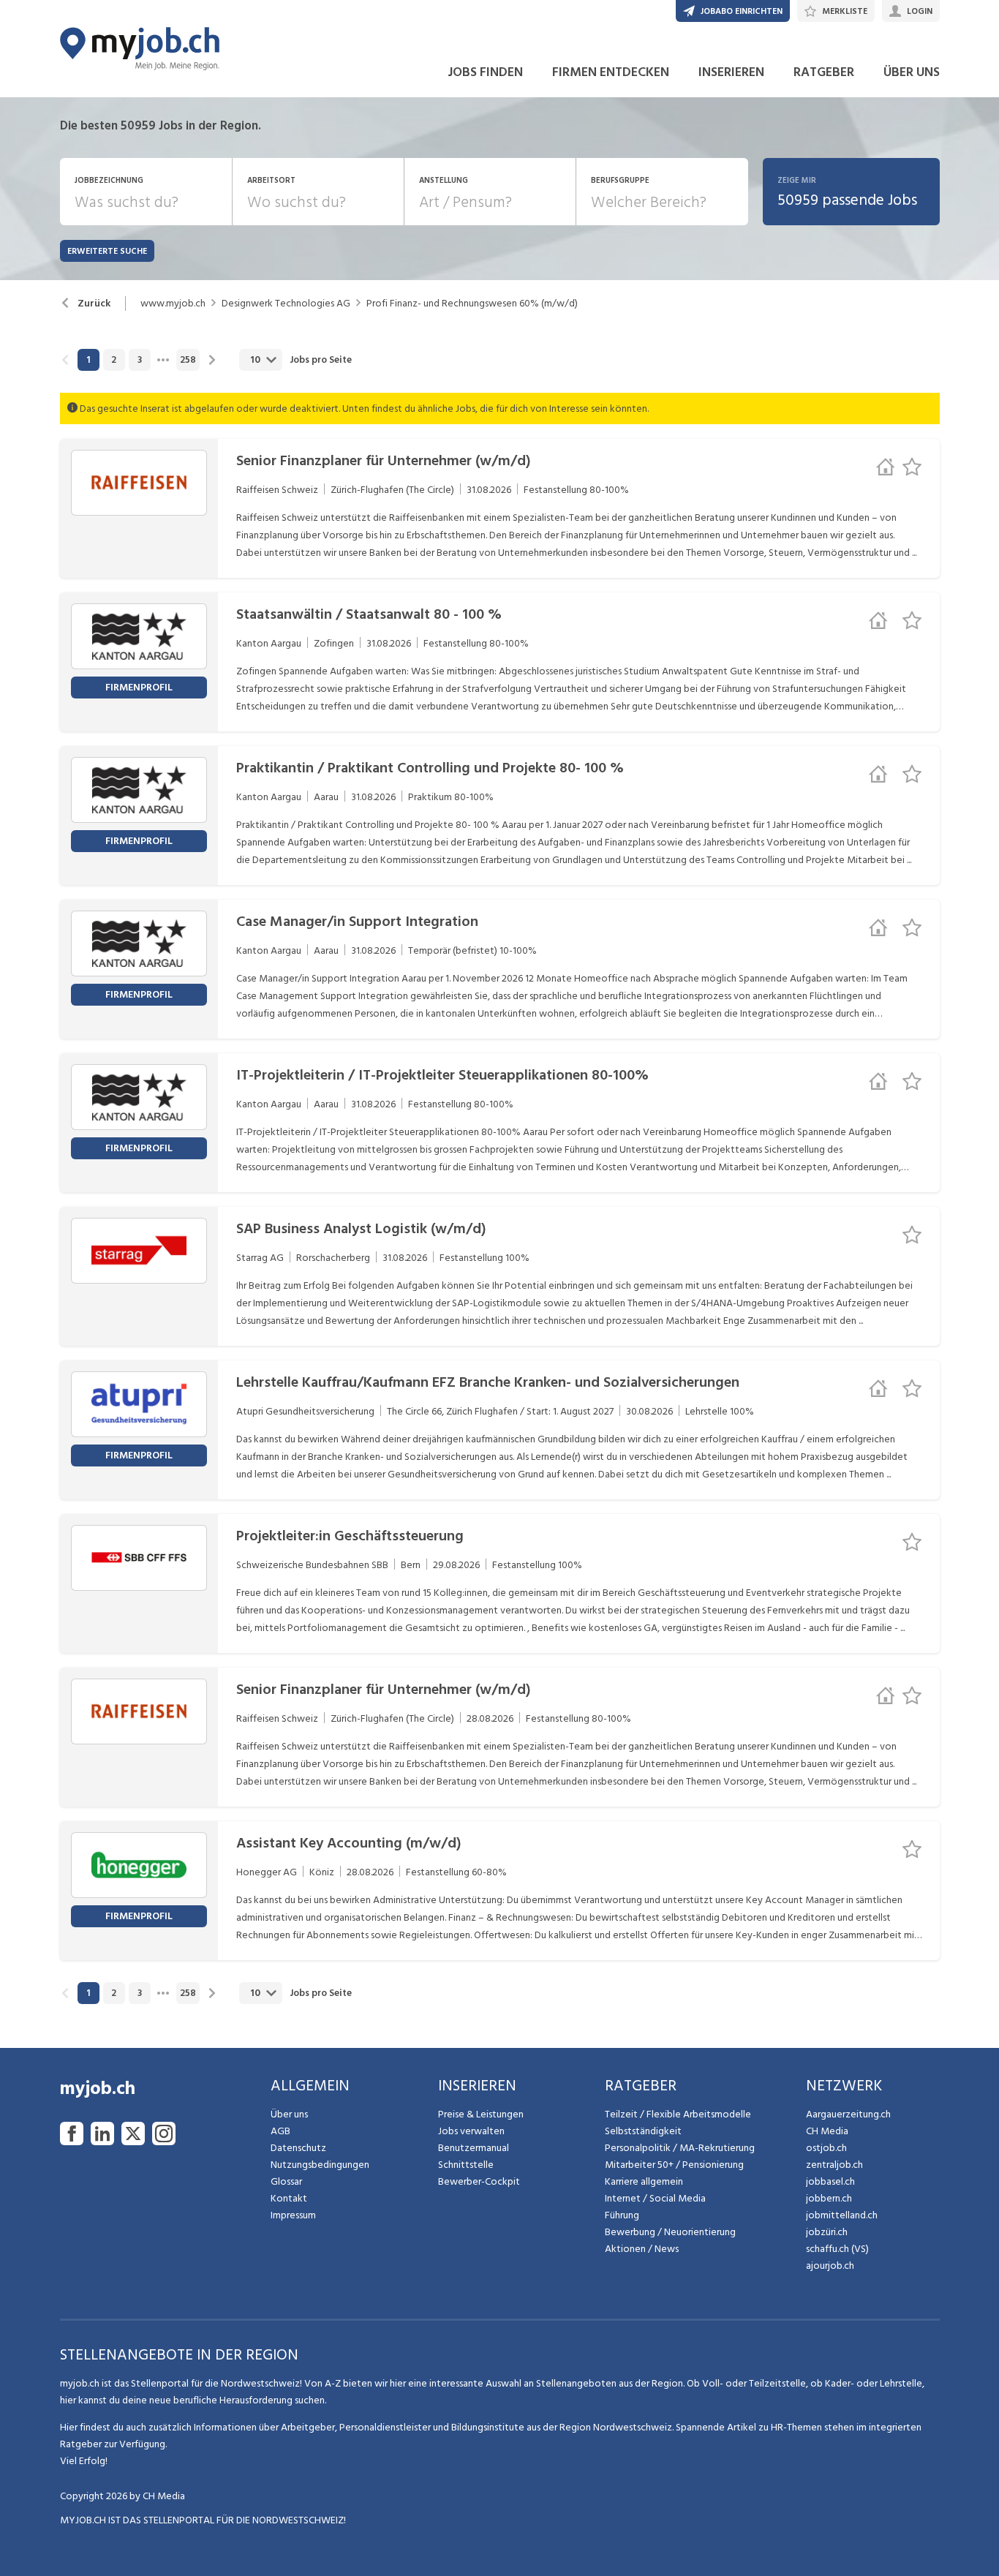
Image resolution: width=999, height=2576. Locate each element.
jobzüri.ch (827, 2232)
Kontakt (289, 2198)
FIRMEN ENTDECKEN (611, 72)
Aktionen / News (642, 2249)
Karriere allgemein (644, 2181)
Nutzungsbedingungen (320, 2165)
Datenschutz (298, 2148)
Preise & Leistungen (481, 2114)
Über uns (289, 2114)
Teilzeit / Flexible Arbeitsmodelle (678, 2114)
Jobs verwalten (471, 2131)
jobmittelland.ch (842, 2215)
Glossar (286, 2181)
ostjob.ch (826, 2148)
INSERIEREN (731, 72)
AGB (280, 2131)
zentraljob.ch (834, 2165)
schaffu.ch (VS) (837, 2249)
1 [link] (88, 360)
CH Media (827, 2131)
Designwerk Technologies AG (286, 304)
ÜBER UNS (912, 72)
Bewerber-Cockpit (479, 2181)
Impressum (293, 2215)
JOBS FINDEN (485, 72)
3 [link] (140, 360)
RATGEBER (824, 72)
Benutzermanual (474, 2148)
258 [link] (188, 360)
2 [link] (114, 360)
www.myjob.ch (173, 304)
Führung (622, 2215)
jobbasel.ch (830, 2181)
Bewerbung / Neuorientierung (670, 2232)
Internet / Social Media (655, 2198)
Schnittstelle (466, 2165)
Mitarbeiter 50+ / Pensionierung (674, 2165)
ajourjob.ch (830, 2266)
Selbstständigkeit (643, 2131)
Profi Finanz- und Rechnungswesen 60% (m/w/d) (472, 304)
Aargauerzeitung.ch (848, 2114)
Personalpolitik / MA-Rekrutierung (680, 2148)
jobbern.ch (829, 2198)
